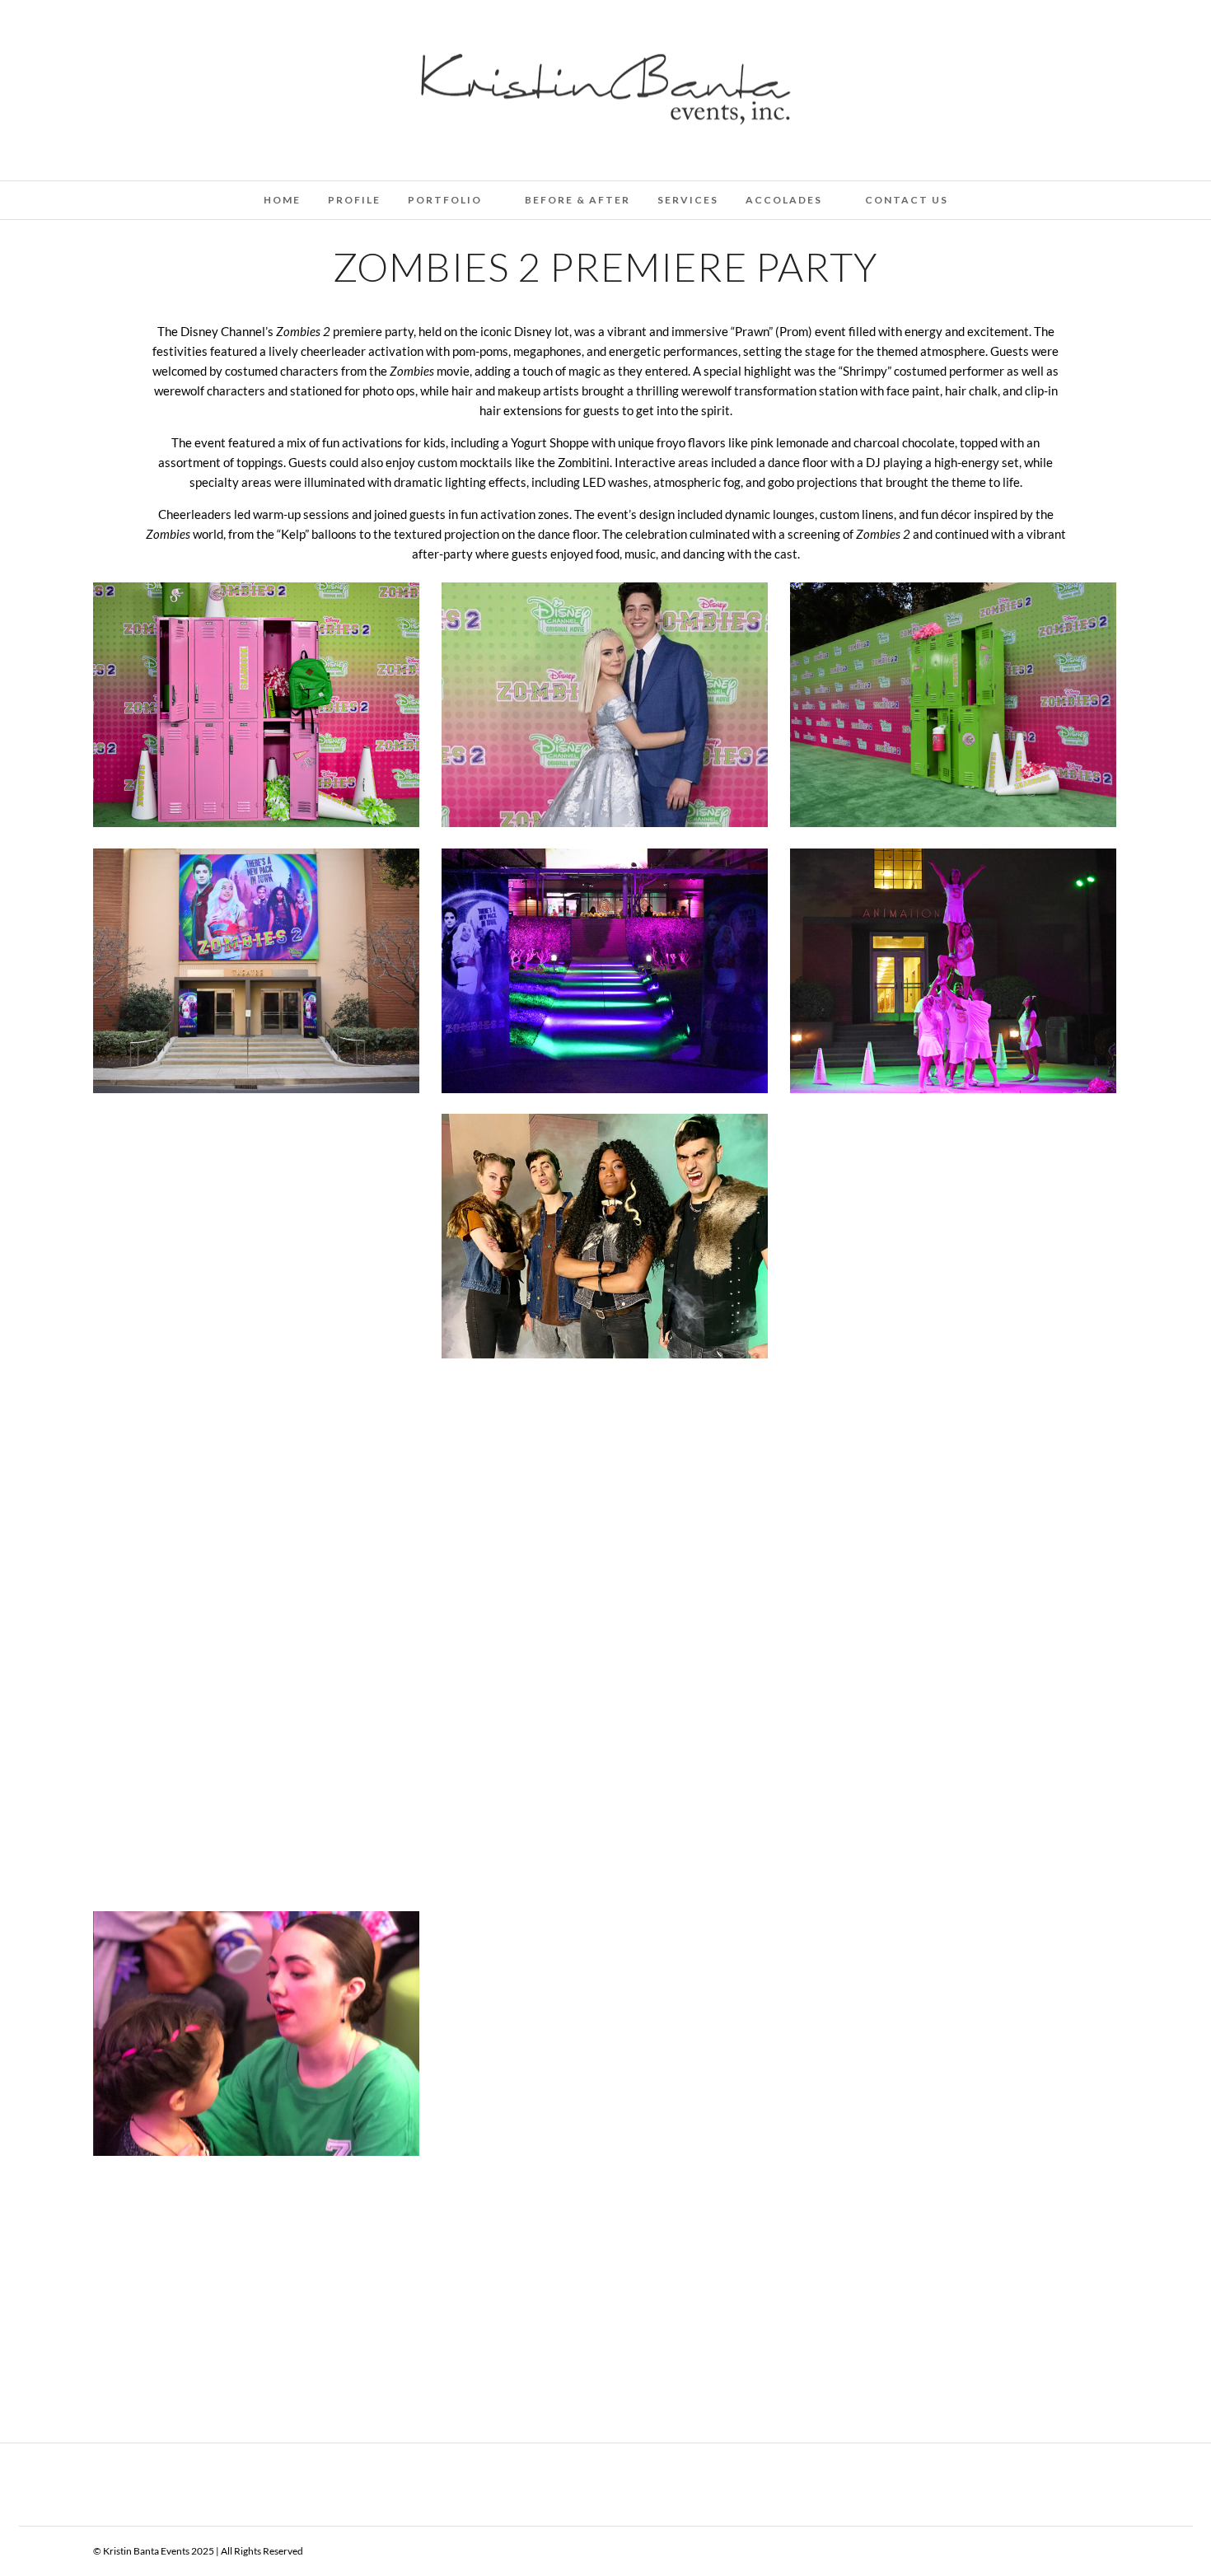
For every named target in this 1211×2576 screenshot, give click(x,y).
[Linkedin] (124, 35)
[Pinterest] (147, 35)
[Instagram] (169, 35)
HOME (282, 200)
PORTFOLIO (445, 200)
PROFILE (354, 200)
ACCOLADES (784, 200)
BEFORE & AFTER (577, 200)
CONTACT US (907, 200)
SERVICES (688, 200)
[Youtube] (102, 35)
